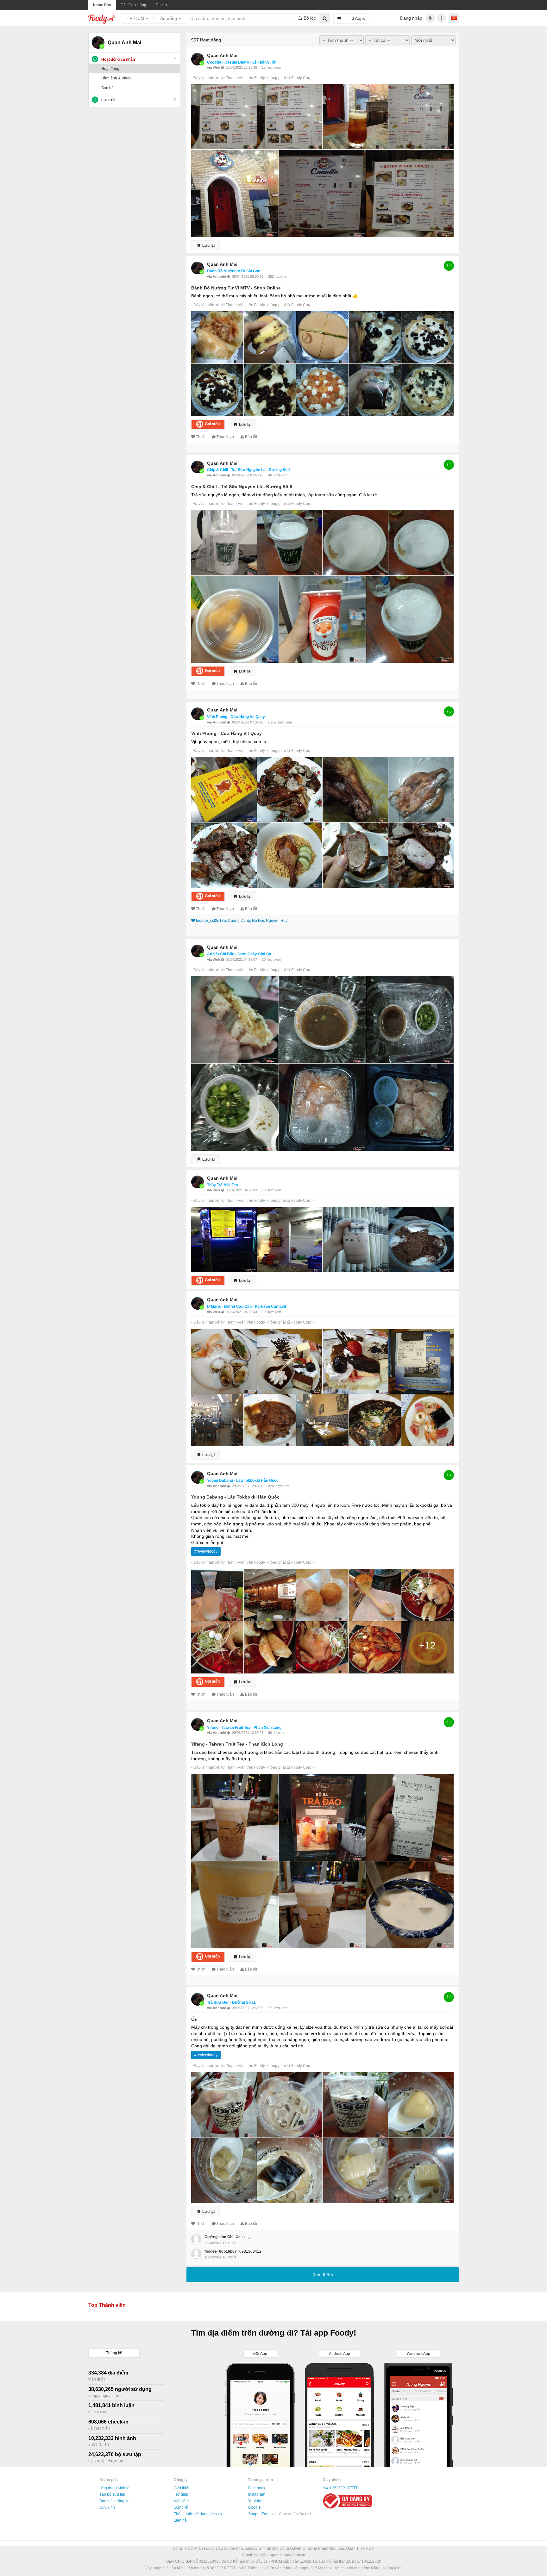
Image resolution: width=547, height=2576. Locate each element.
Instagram (257, 2494)
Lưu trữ (108, 100)
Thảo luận (225, 437)
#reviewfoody (206, 1551)
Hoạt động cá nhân (118, 59)
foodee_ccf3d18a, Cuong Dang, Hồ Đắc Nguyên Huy (242, 921)
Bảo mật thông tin (114, 2501)
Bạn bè (107, 88)
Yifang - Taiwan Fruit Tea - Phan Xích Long (244, 1728)
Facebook (257, 2488)
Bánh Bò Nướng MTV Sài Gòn (234, 271)
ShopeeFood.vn (262, 2514)
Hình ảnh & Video (116, 78)
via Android (217, 276)
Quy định (107, 2507)
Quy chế (181, 2507)
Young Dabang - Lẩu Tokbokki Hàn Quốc (243, 1480)
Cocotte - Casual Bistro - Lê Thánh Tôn (242, 62)
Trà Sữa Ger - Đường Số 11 (231, 2002)
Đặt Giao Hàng (133, 5)
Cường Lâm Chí (219, 2237)
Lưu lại (208, 245)
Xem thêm (323, 2275)
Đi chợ (161, 5)
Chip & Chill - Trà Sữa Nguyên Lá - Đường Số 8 (249, 470)
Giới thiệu (182, 2488)
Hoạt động (110, 69)
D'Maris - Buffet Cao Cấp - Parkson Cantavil (246, 1307)
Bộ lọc (309, 18)
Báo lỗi (251, 437)
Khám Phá (102, 5)
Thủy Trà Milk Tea (223, 1185)
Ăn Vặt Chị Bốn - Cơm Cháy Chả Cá (239, 954)
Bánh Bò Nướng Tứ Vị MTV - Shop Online (236, 288)
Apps (359, 18)
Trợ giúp (181, 2494)
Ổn (194, 2019)
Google (255, 2507)
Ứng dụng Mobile (114, 2488)
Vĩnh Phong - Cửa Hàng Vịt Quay (236, 717)
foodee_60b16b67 (221, 2251)
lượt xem (274, 67)
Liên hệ (180, 2520)
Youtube (255, 2501)
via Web (214, 67)
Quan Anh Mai (222, 55)
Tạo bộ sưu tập (112, 2494)
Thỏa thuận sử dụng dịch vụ (198, 2514)
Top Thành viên (107, 2305)
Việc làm (181, 2501)
